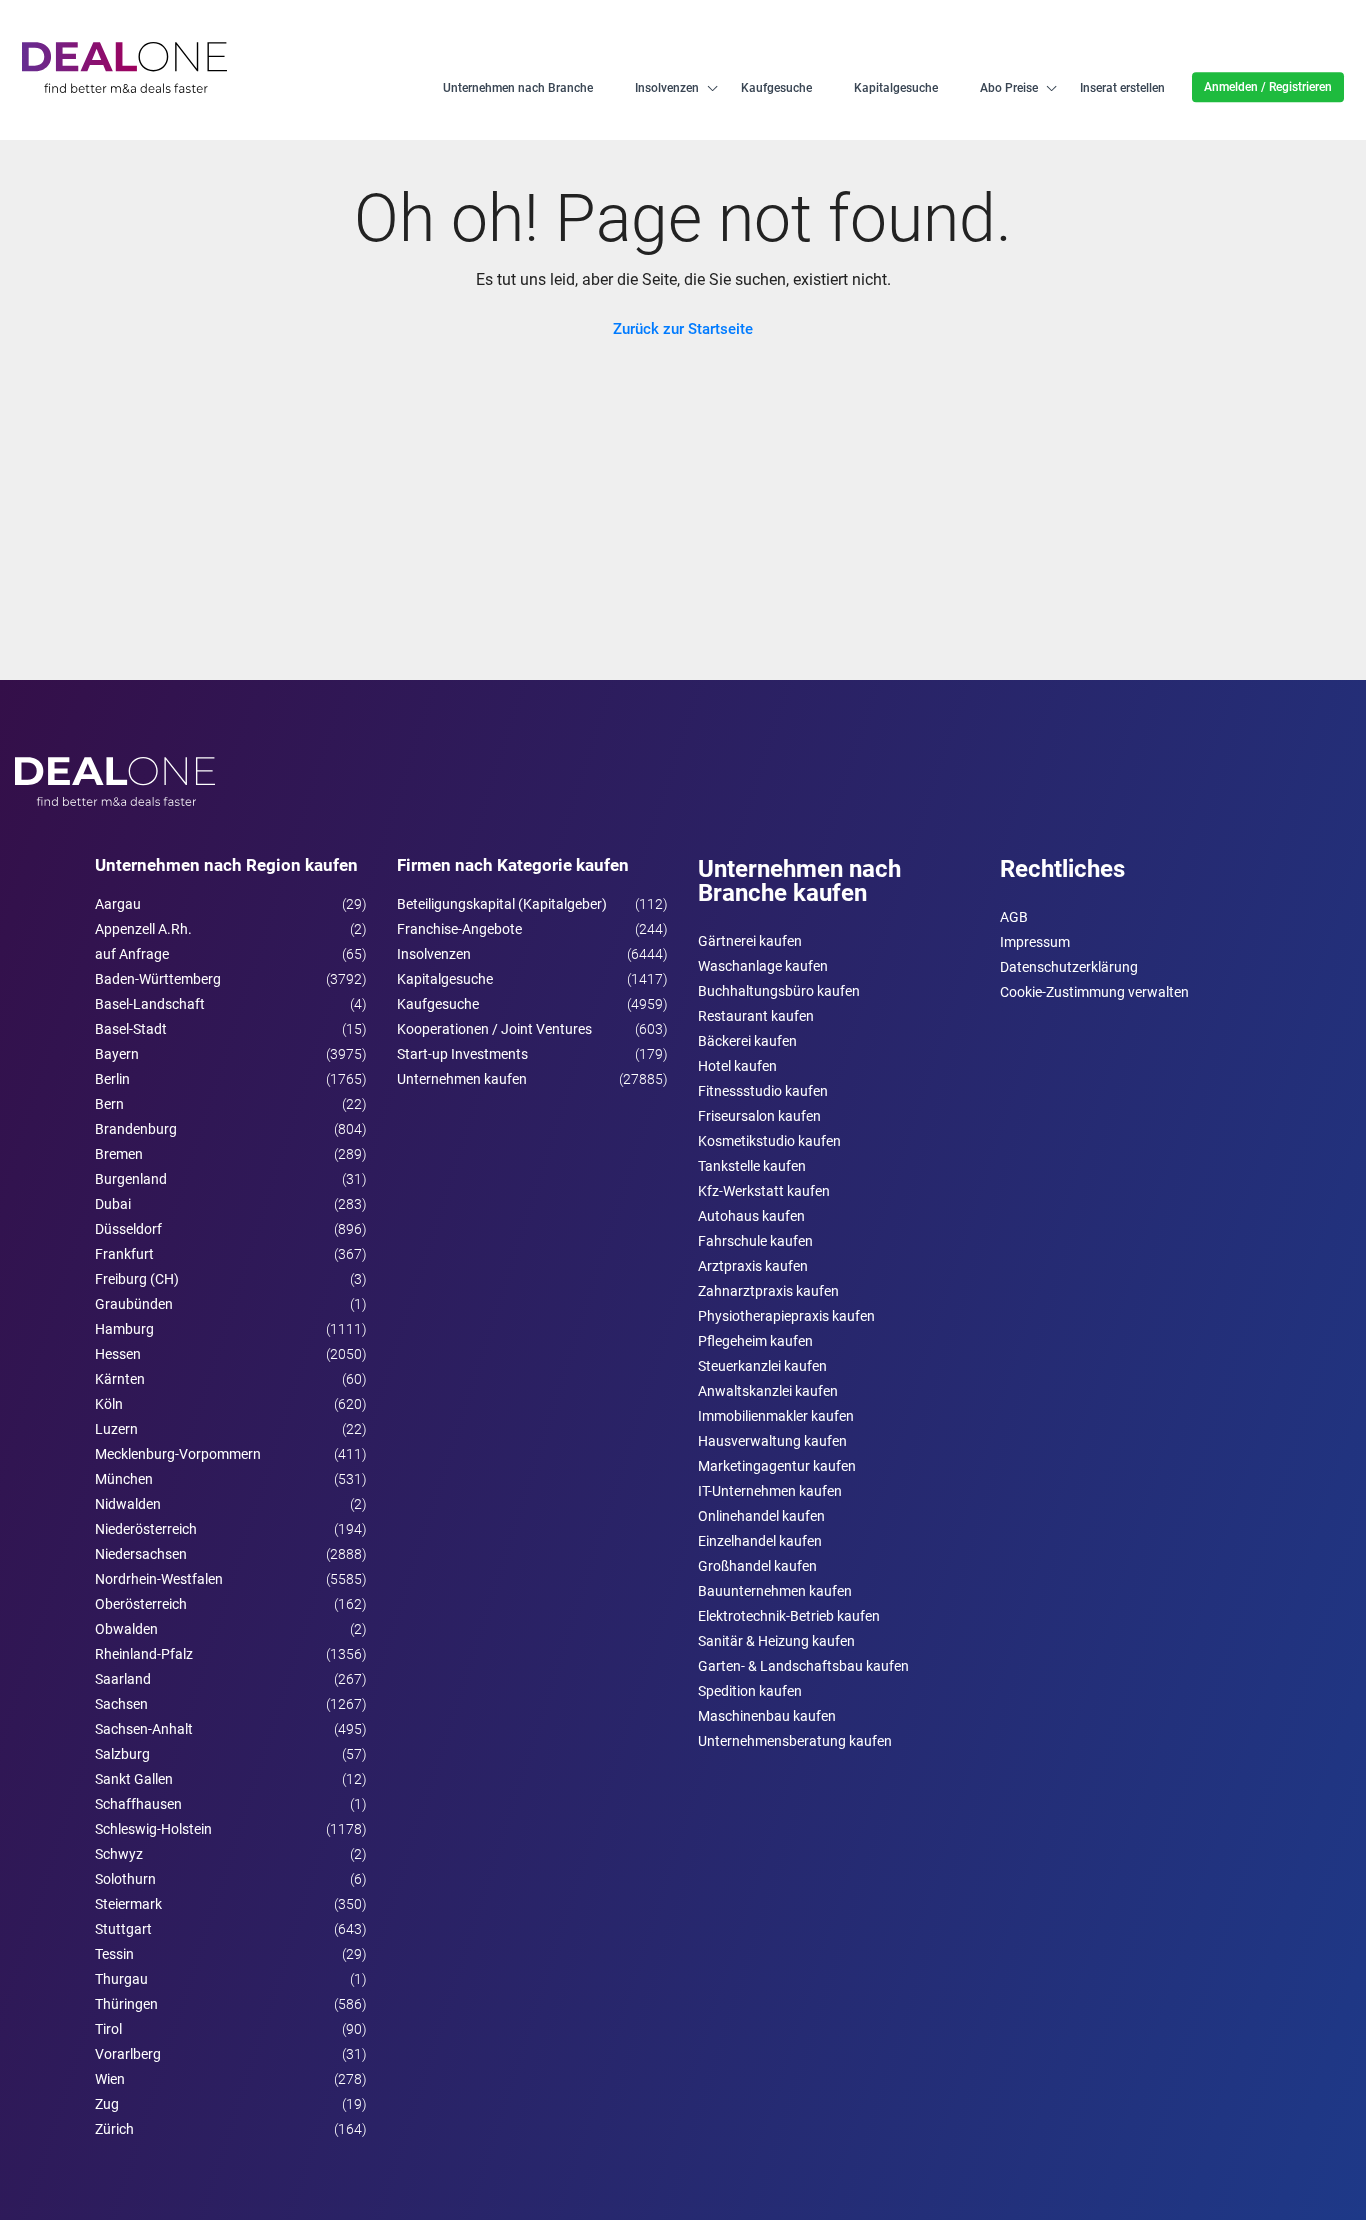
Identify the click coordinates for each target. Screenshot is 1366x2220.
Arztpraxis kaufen (753, 1266)
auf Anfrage (132, 954)
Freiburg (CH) (137, 1279)
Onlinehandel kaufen (761, 1516)
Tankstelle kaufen (752, 1166)
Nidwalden (128, 1504)
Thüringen (126, 2004)
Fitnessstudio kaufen (763, 1091)
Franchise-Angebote (459, 929)
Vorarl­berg (128, 2054)
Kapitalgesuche (896, 87)
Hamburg (124, 1329)
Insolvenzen (667, 87)
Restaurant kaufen (756, 1016)
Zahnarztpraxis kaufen (768, 1291)
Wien (110, 2079)
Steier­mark (128, 1904)
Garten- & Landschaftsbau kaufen (803, 1666)
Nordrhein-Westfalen (159, 1579)
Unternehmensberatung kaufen (795, 1741)
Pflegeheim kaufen (755, 1341)
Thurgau (121, 1979)
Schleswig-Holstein (153, 1829)
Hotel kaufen (737, 1066)
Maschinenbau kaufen (767, 1716)
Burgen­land (131, 1179)
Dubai (113, 1204)
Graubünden (134, 1304)
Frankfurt (124, 1254)
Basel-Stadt (131, 1029)
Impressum (1035, 942)
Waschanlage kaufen (763, 966)
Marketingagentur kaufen (777, 1466)
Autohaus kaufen (751, 1216)
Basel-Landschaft (150, 1004)
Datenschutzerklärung (1069, 967)
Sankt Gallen (134, 1779)
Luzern (116, 1429)
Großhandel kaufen (757, 1566)
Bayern (117, 1054)
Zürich (114, 2129)
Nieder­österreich (146, 1529)
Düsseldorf (128, 1229)
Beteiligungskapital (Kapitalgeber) (502, 904)
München (124, 1479)
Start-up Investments (462, 1054)
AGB (1014, 917)
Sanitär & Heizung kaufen (776, 1641)
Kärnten (120, 1379)
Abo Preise (1009, 87)
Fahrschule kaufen (755, 1241)
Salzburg (122, 1754)
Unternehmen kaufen (462, 1079)
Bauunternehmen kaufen (775, 1591)
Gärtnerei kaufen (750, 941)
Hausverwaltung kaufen (772, 1441)
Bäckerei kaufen (747, 1041)
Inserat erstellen (1122, 87)
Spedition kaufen (750, 1691)
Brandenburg (136, 1129)
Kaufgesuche (776, 87)
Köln (109, 1404)
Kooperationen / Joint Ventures (494, 1029)
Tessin (114, 1954)
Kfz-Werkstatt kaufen (764, 1191)
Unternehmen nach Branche (518, 87)
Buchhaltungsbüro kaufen (779, 991)
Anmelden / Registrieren (1268, 87)
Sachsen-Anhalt (144, 1729)
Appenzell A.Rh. (143, 929)
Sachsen (121, 1704)
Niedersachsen (141, 1554)
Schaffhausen (138, 1804)
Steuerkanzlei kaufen (762, 1366)
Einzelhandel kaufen (760, 1541)
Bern (109, 1104)
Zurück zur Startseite (683, 329)
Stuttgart (123, 1929)
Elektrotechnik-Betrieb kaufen (789, 1616)
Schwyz (119, 1854)
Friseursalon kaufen (759, 1116)
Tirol (108, 2029)
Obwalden (126, 1629)
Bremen (119, 1154)
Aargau (118, 904)
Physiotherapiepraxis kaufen (786, 1316)
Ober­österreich (141, 1604)
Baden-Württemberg (158, 979)
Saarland (123, 1679)
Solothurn (125, 1879)
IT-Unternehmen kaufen (770, 1491)
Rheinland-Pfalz (144, 1654)
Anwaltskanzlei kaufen (768, 1391)
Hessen (118, 1354)
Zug (107, 2104)
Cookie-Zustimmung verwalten (1094, 992)
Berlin (112, 1079)
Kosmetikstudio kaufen (769, 1141)
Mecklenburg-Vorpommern (178, 1454)
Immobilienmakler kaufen (776, 1416)
